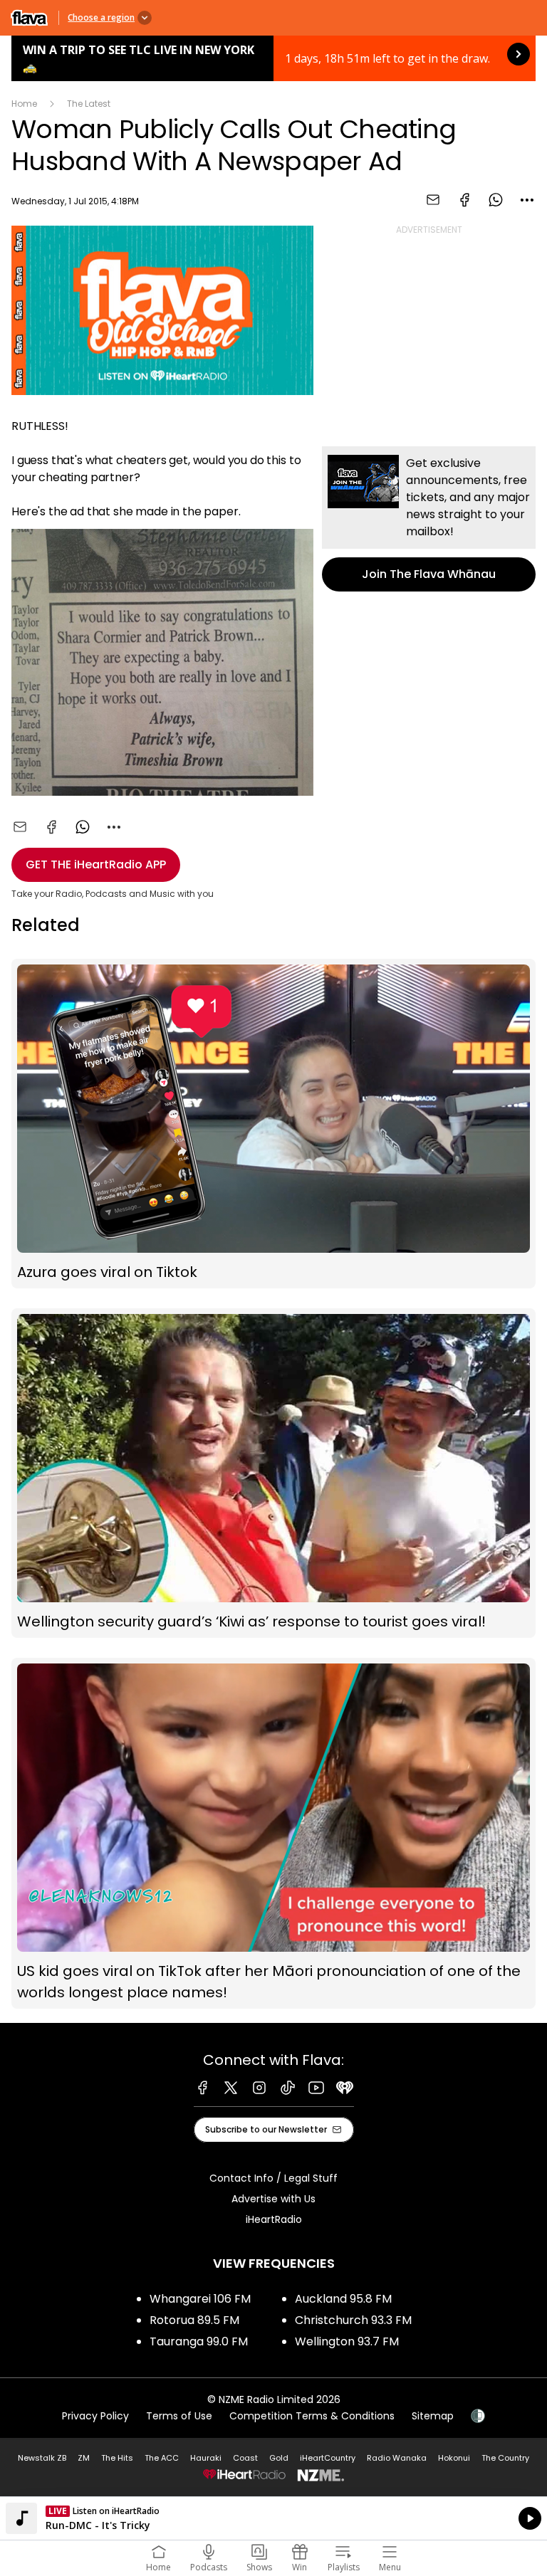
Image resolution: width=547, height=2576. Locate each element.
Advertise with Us (273, 2199)
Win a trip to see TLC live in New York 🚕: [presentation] (273, 58)
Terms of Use (179, 2416)
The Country (505, 2458)
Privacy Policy (95, 2416)
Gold (279, 2458)
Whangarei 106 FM (200, 2299)
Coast (245, 2458)
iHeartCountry (328, 2458)
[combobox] (527, 200)
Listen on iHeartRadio (273, 2518)
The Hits (117, 2458)
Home (24, 104)
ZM (84, 2458)
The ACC (162, 2458)
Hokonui (454, 2458)
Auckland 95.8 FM (343, 2299)
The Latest (89, 104)
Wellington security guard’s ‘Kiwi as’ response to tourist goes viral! (273, 1473)
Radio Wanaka (397, 2458)
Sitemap (433, 2416)
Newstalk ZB (42, 2458)
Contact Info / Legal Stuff (273, 2178)
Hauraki (206, 2458)
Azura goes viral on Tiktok (273, 1124)
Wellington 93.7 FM (347, 2341)
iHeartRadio (274, 2219)
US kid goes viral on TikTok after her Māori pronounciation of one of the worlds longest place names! (273, 1833)
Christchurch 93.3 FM (353, 2320)
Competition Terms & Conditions (312, 2416)
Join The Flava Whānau (429, 519)
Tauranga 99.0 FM (199, 2341)
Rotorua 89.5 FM (194, 2320)
